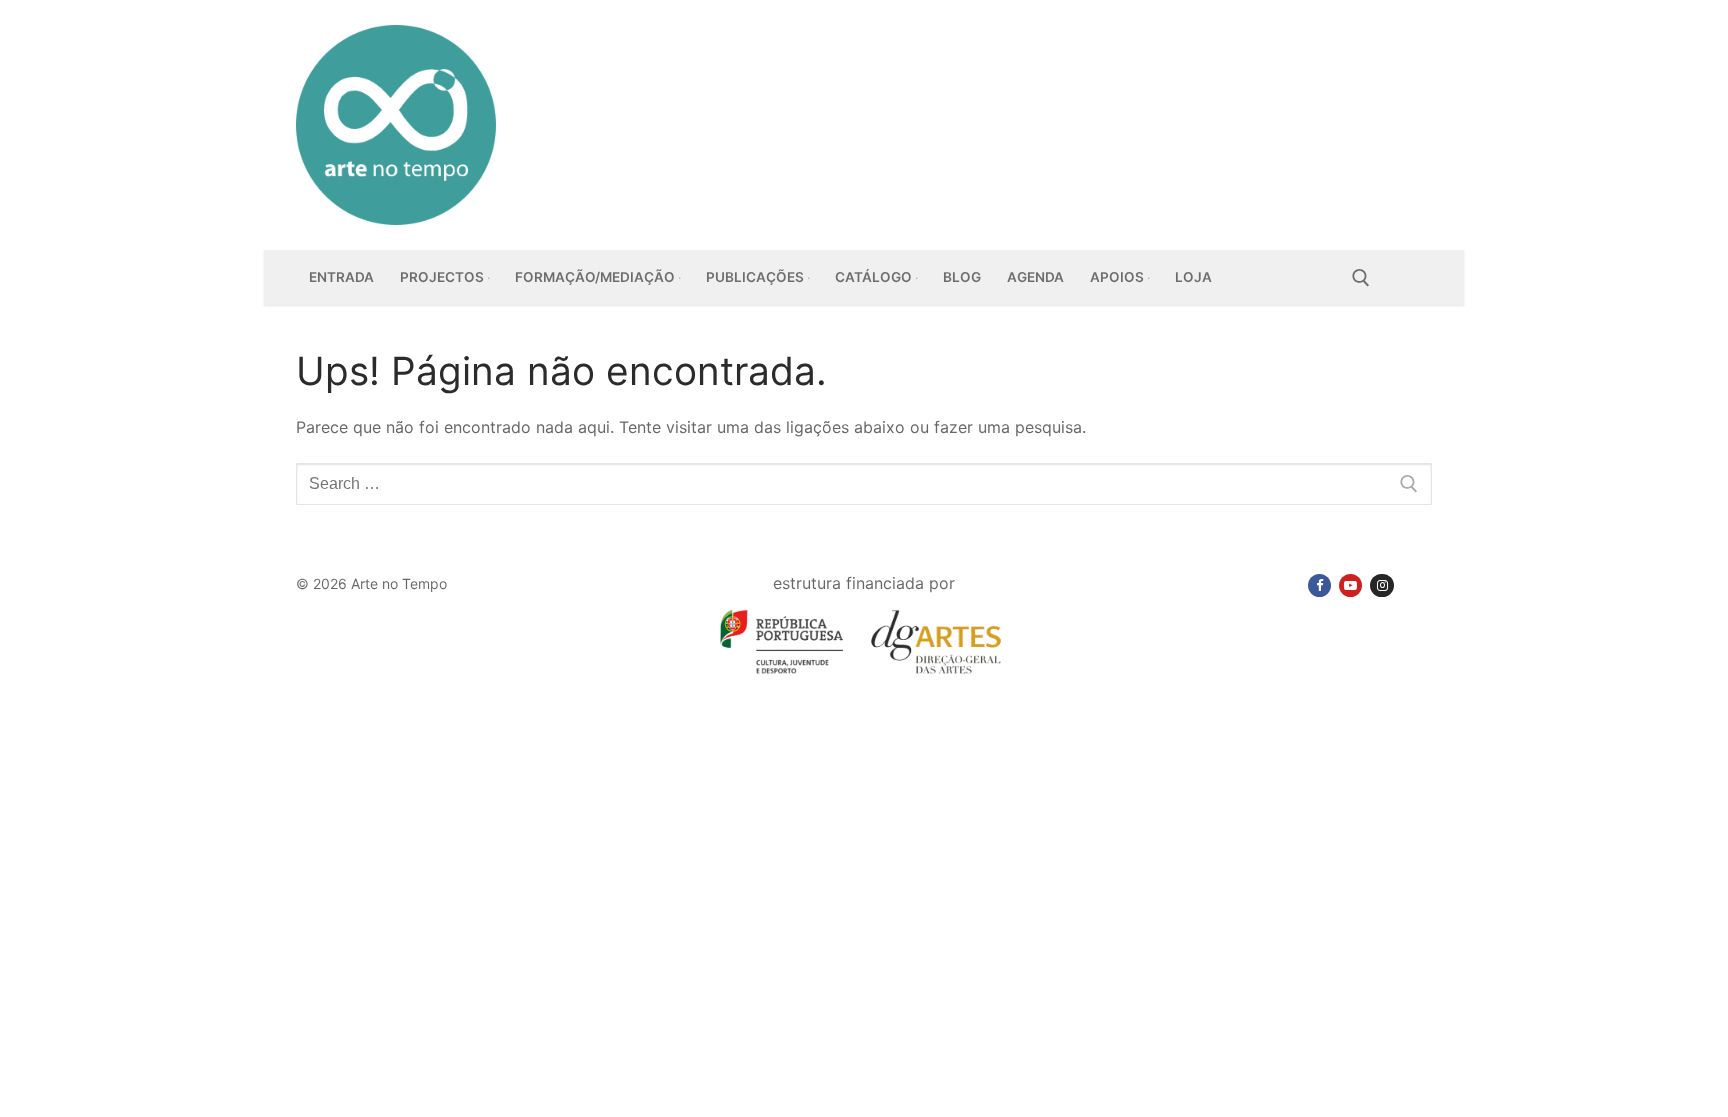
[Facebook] (1319, 585)
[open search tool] (1361, 278)
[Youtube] (1350, 585)
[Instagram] (1381, 585)
